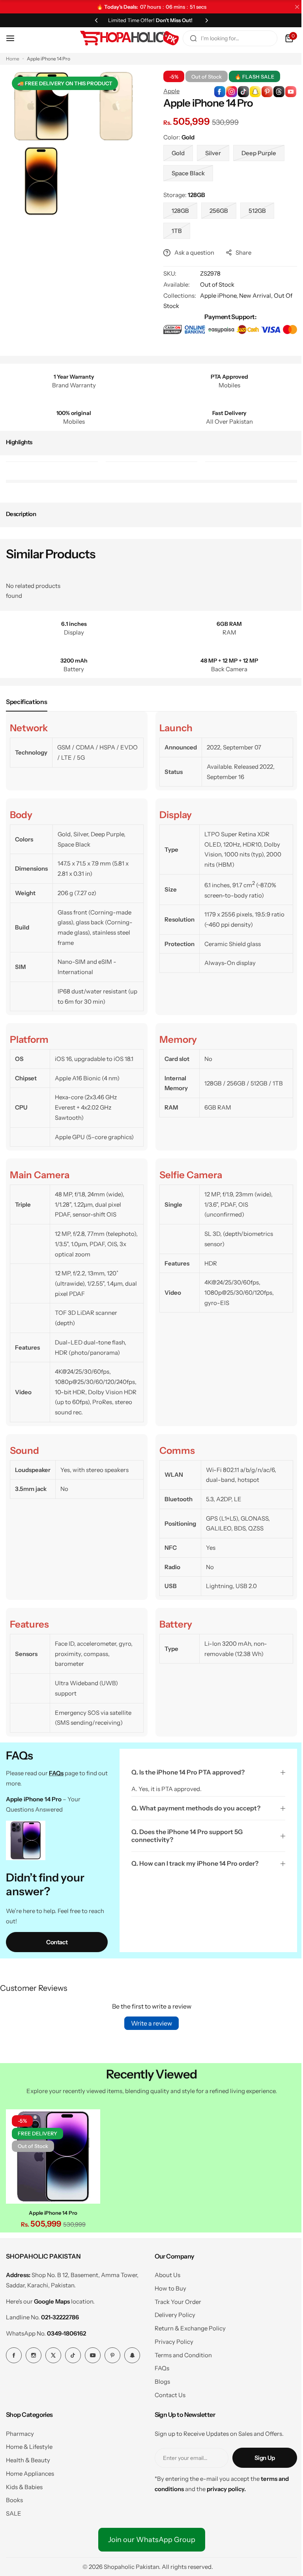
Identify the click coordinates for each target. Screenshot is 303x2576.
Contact (56, 1942)
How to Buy (167, 2286)
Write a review (149, 2023)
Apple (169, 91)
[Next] (204, 20)
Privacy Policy (171, 2339)
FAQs (159, 2366)
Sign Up (259, 2456)
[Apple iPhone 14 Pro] (52, 2155)
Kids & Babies (24, 2485)
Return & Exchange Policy (187, 2326)
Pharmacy (20, 2431)
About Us (164, 2273)
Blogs (159, 2379)
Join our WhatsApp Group (149, 2537)
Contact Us (167, 2393)
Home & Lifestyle (29, 2445)
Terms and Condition (180, 2353)
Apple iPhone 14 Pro (52, 2210)
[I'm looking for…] (187, 38)
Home (13, 59)
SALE (14, 2511)
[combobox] (224, 38)
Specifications (27, 702)
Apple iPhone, (217, 296)
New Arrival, (254, 296)
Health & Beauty (28, 2458)
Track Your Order (175, 2299)
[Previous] (94, 20)
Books (14, 2498)
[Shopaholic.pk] (123, 38)
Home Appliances (30, 2471)
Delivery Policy (172, 2313)
